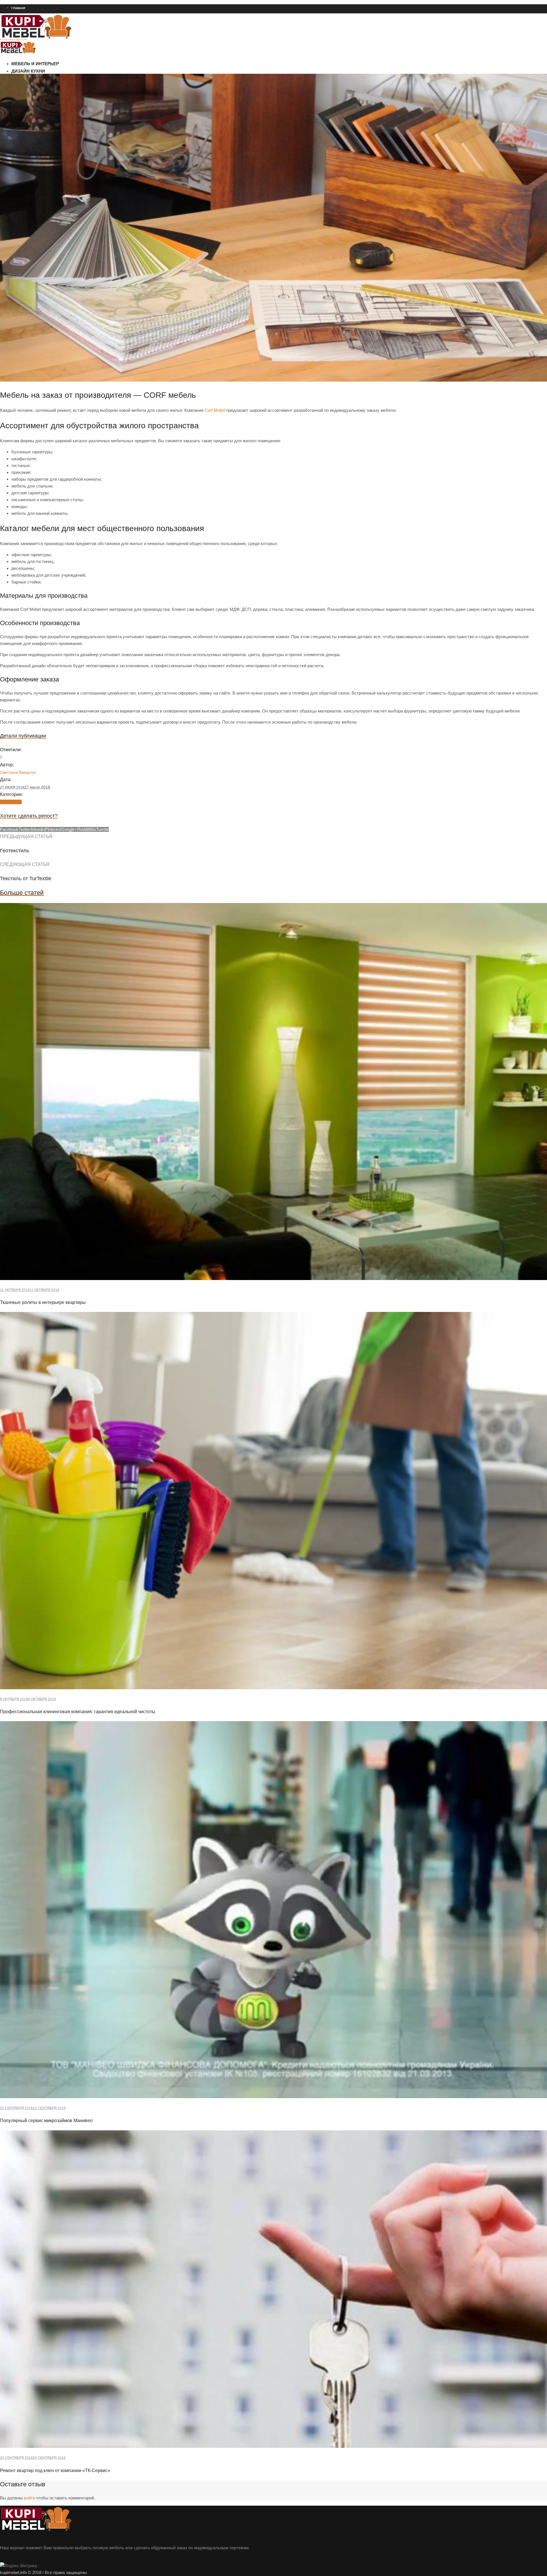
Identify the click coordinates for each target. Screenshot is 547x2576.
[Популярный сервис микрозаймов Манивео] (273, 2097)
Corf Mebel (215, 410)
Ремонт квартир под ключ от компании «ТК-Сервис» (55, 2470)
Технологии (11, 802)
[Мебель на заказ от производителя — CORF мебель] (273, 380)
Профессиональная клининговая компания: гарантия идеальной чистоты (78, 1712)
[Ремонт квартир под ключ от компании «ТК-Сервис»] (273, 2446)
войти (29, 2498)
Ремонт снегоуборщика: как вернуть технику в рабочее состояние (53, 60)
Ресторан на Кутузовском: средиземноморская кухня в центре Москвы (57, 49)
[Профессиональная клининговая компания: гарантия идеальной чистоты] (273, 1688)
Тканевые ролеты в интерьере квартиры (43, 1302)
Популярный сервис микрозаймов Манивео (46, 2121)
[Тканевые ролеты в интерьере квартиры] (273, 1278)
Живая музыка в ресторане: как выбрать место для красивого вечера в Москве (63, 70)
